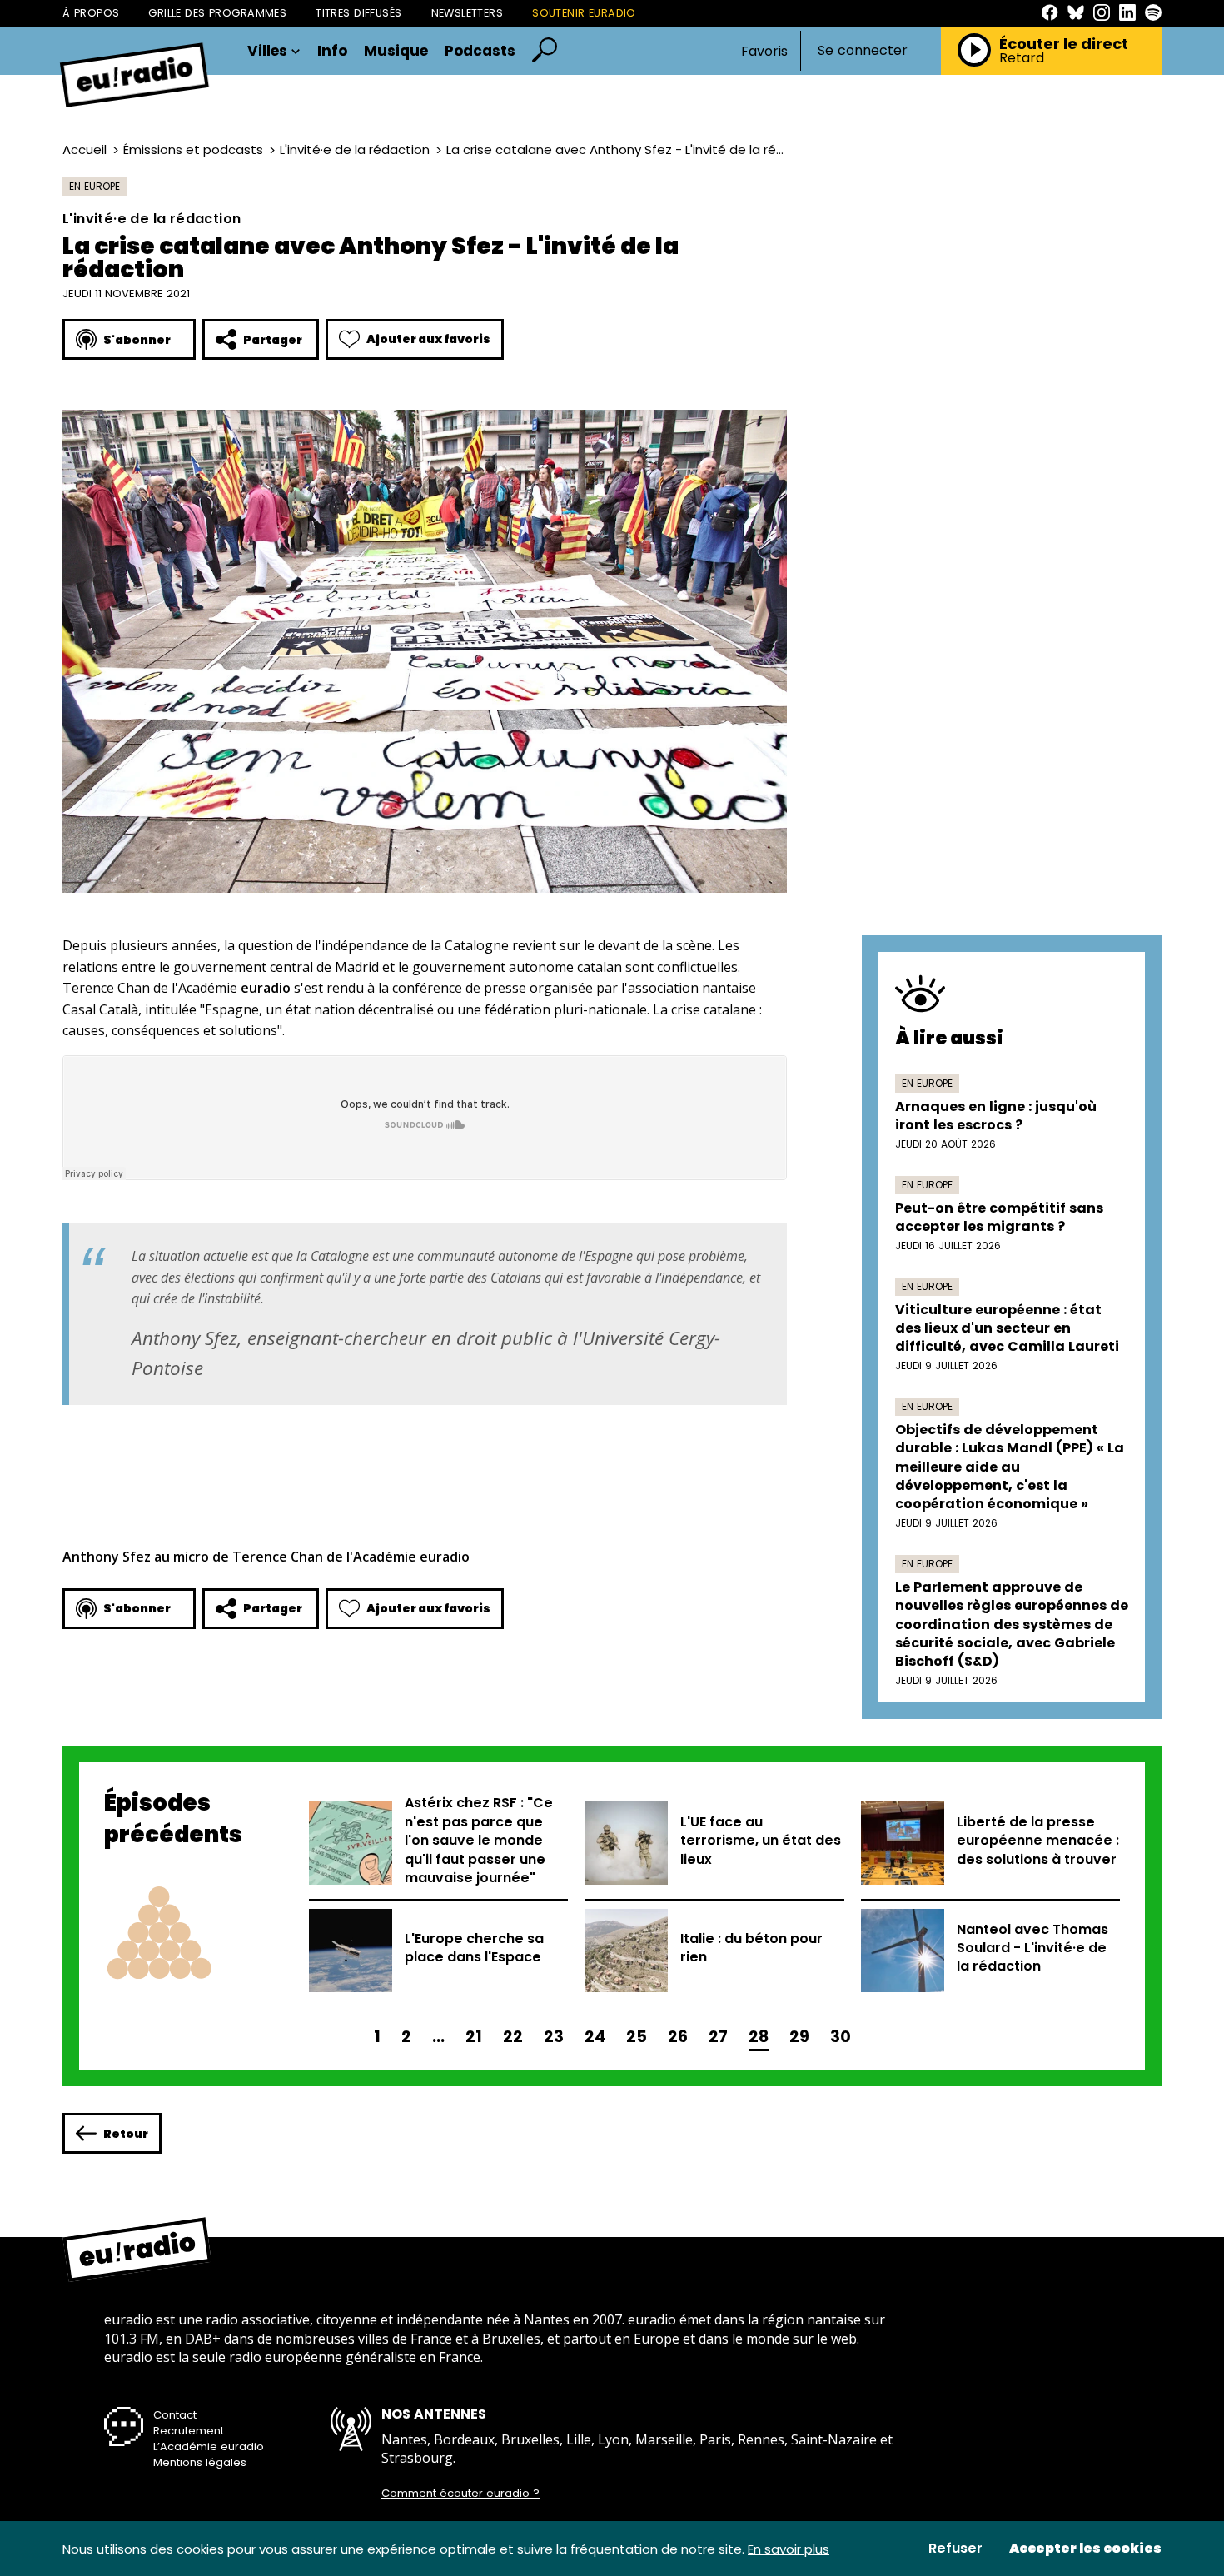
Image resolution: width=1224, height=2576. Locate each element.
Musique (396, 51)
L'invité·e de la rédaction (355, 149)
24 (595, 2037)
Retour (126, 2134)
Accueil (85, 149)
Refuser (955, 2549)
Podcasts (480, 51)
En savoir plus (789, 2549)
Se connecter (863, 51)
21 (474, 2037)
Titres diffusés (358, 13)
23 (554, 2037)
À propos (91, 13)
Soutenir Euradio (584, 13)
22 (513, 2037)
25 (637, 2037)
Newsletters (468, 13)
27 (718, 2037)
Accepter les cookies (1085, 2549)
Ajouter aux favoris (428, 339)
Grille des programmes (217, 13)
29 (799, 2037)
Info (332, 51)
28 (759, 2037)
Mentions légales (200, 2462)
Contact (175, 2415)
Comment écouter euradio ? (460, 2494)
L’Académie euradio (209, 2446)
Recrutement (189, 2431)
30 (841, 2037)
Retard (1022, 58)
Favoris (764, 51)
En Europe (95, 186)
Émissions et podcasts (193, 149)
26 (678, 2037)
